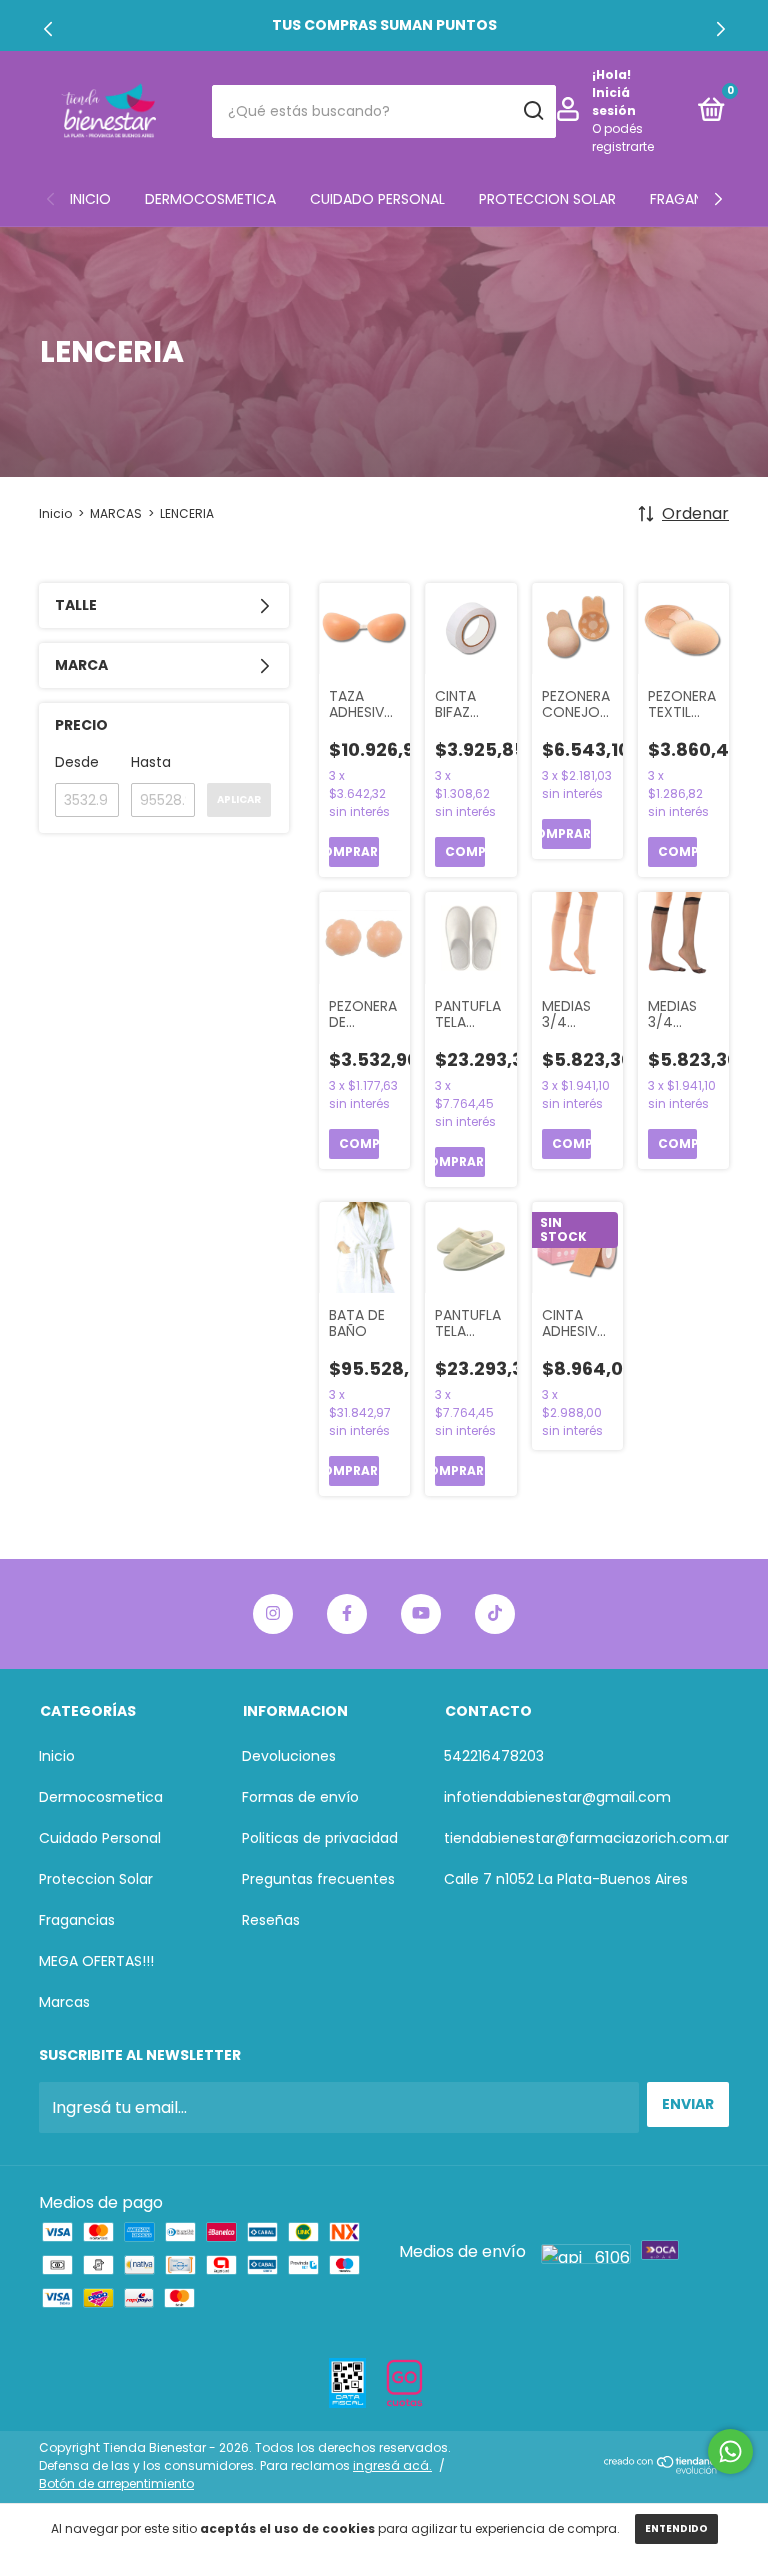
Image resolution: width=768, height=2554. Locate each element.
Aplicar (239, 799)
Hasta (151, 762)
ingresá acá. (392, 2465)
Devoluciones (289, 1756)
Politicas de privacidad (320, 1838)
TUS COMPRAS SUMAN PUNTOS (384, 25)
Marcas (64, 2002)
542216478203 (494, 1756)
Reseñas (271, 1920)
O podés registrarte (623, 137)
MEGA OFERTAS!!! (96, 1961)
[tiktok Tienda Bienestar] (495, 1614)
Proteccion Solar (547, 199)
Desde (77, 762)
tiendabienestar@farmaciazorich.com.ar (586, 1838)
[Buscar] (532, 111)
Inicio (90, 199)
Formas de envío (300, 1797)
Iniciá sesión (614, 101)
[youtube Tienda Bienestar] (421, 1614)
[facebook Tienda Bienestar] (347, 1614)
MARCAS (116, 513)
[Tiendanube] (666, 2468)
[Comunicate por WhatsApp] (730, 2451)
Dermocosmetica (210, 199)
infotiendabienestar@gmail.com (557, 1797)
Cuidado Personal (377, 199)
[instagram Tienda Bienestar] (273, 1614)
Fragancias (692, 199)
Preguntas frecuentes (318, 1879)
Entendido (676, 2528)
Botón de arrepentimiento (116, 2483)
